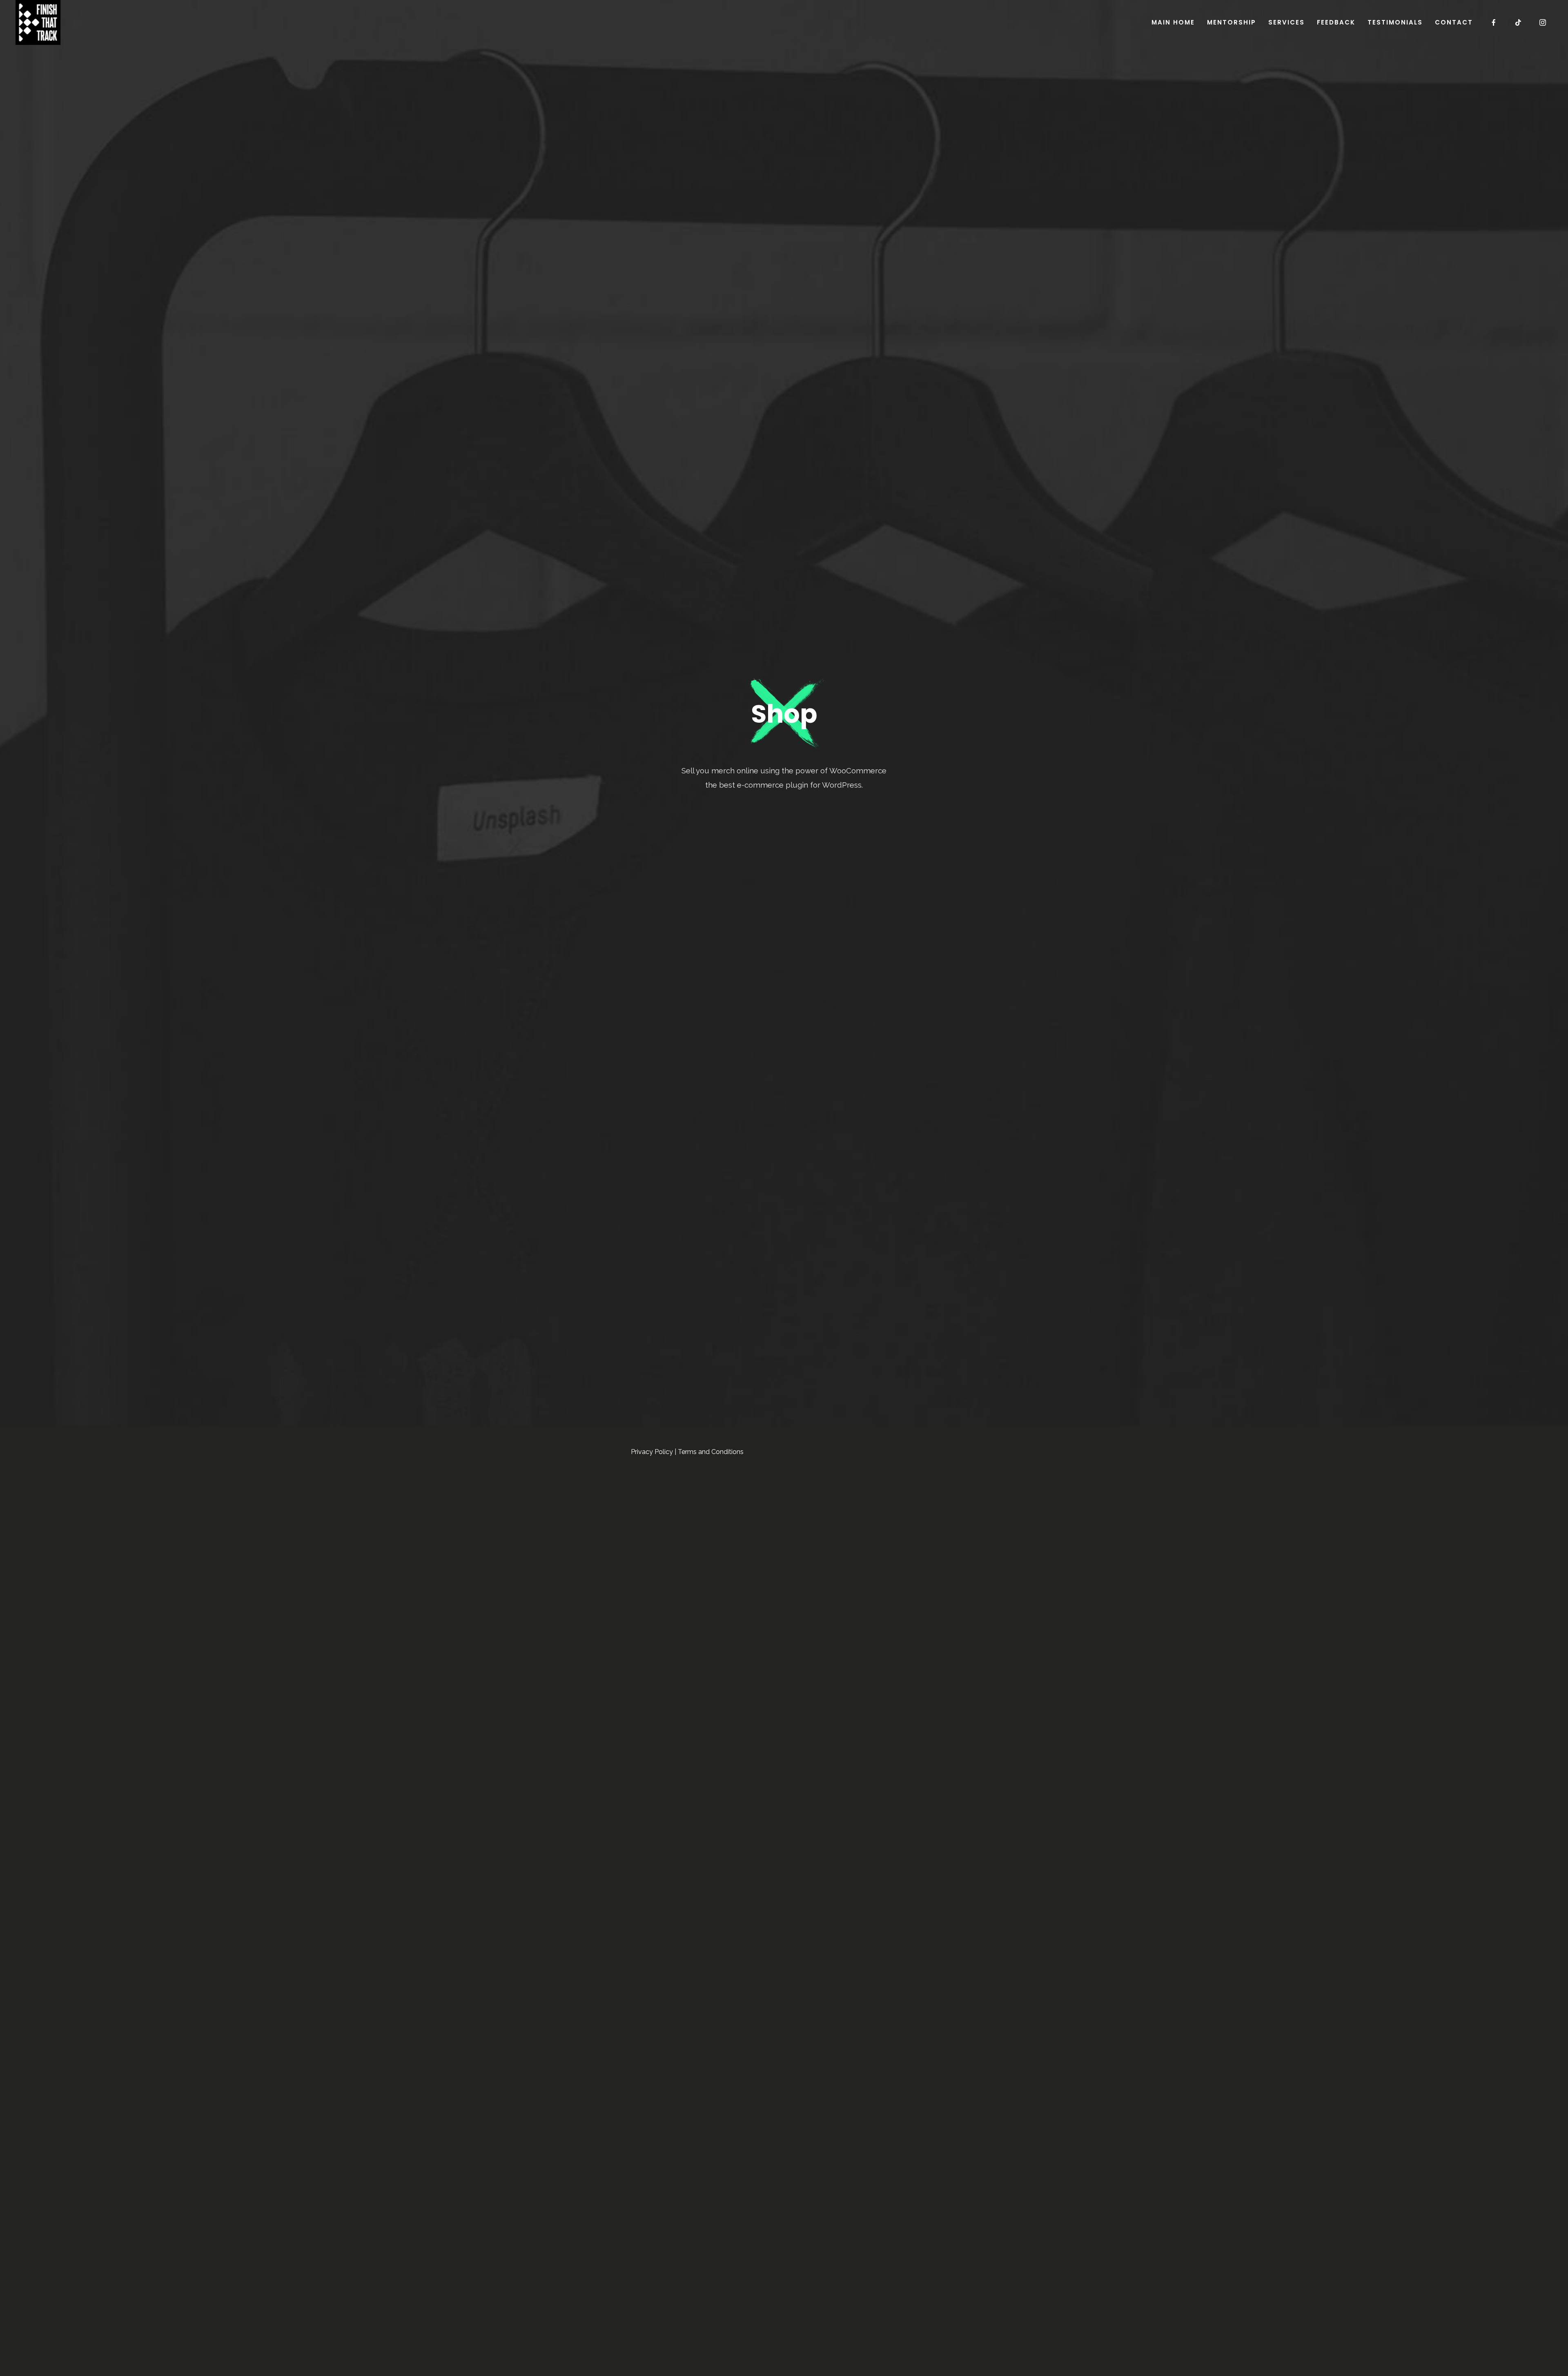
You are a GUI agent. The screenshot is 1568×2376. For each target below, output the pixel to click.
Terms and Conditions (711, 1452)
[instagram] (1543, 22)
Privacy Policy (652, 1452)
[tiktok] (1519, 22)
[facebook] (1494, 22)
